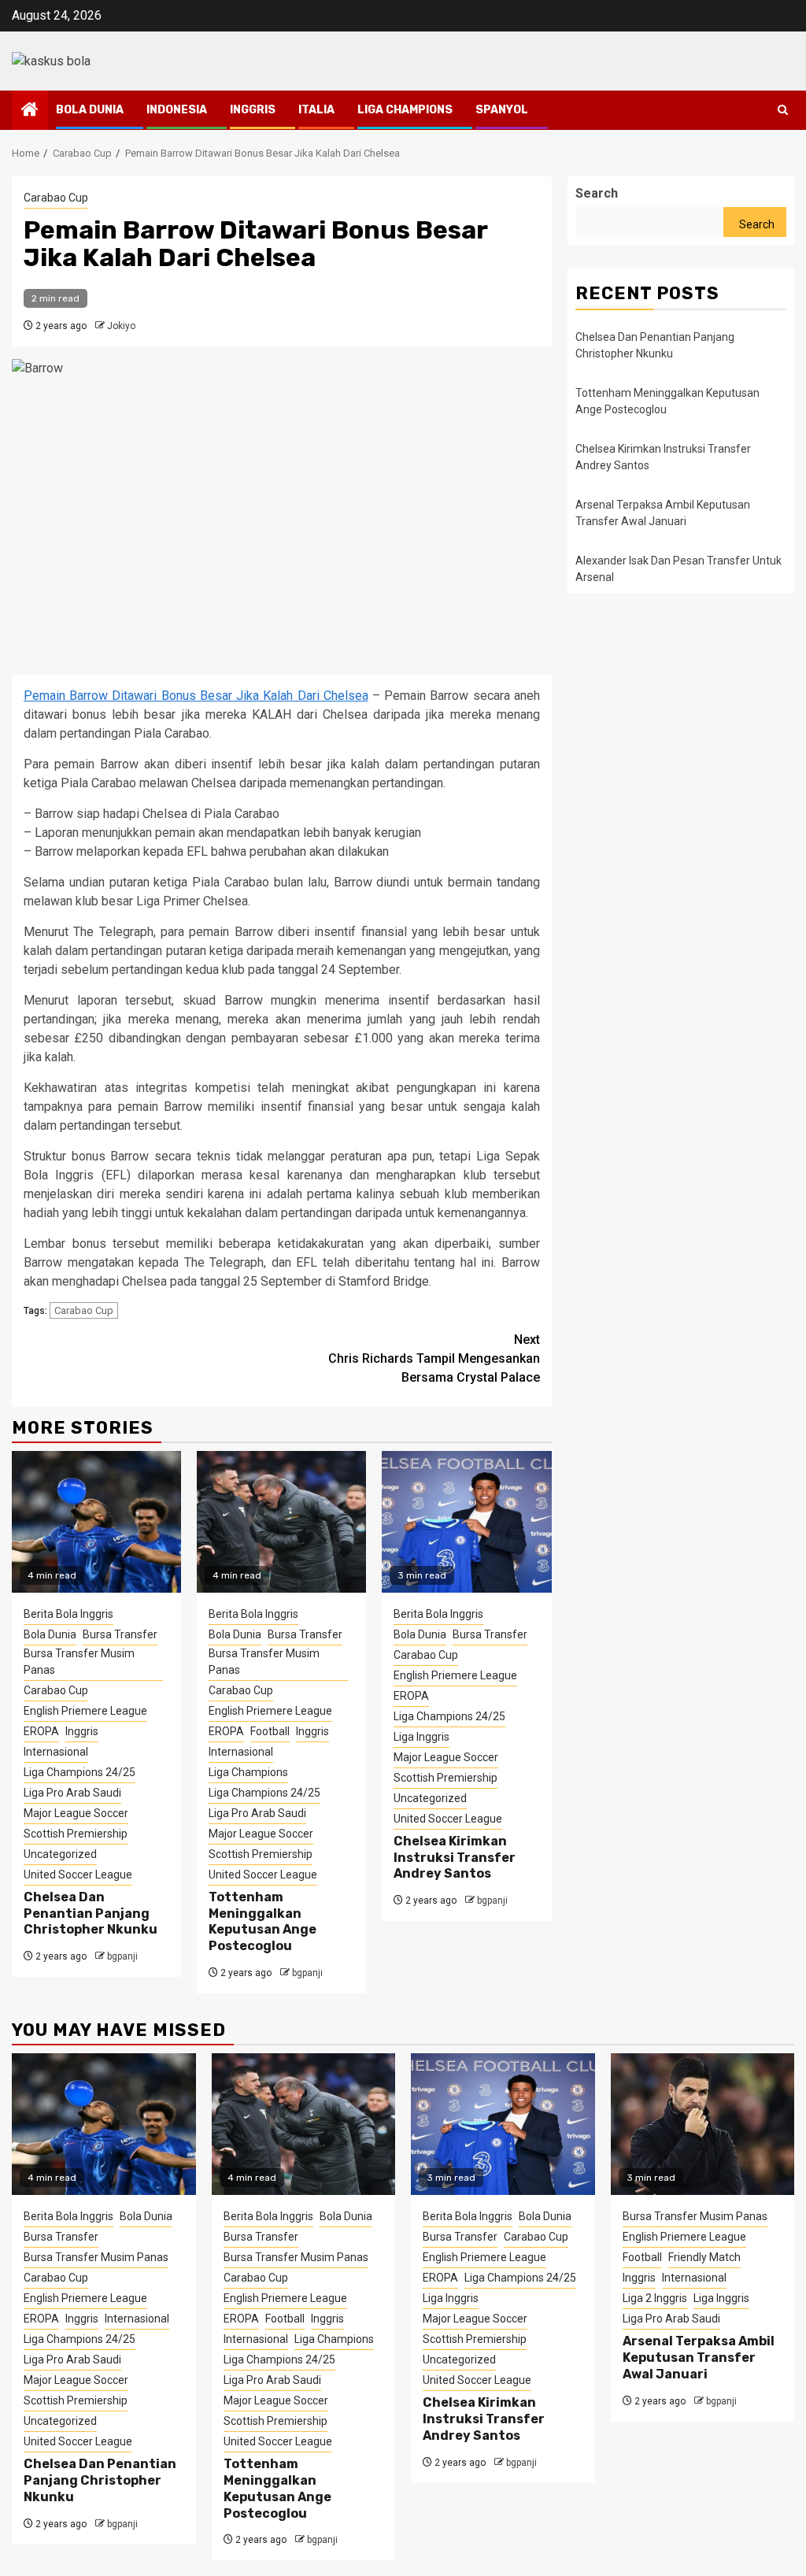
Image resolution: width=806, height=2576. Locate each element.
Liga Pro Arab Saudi (72, 1793)
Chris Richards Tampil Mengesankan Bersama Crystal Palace (434, 1358)
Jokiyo (121, 326)
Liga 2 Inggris (655, 2298)
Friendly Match (704, 2257)
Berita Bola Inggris (68, 1614)
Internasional (56, 1752)
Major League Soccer (76, 1813)
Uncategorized (60, 1854)
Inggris (253, 110)
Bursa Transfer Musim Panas (79, 1662)
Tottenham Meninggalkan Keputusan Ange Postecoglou (263, 1921)
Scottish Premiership (76, 1834)
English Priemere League (85, 1711)
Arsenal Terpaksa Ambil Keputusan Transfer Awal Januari (699, 2358)
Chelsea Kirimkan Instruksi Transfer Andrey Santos (455, 1858)
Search (597, 193)
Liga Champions (405, 110)
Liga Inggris (421, 1737)
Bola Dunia (90, 110)
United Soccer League (78, 1875)
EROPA (41, 1731)
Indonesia (177, 110)
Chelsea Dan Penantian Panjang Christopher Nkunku (91, 1913)
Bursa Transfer (120, 1634)
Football (270, 1731)
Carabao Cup (56, 198)
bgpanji (122, 1956)
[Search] (783, 110)
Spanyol (502, 110)
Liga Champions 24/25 (79, 1772)
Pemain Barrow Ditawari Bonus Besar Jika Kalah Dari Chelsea (196, 696)
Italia (316, 110)
